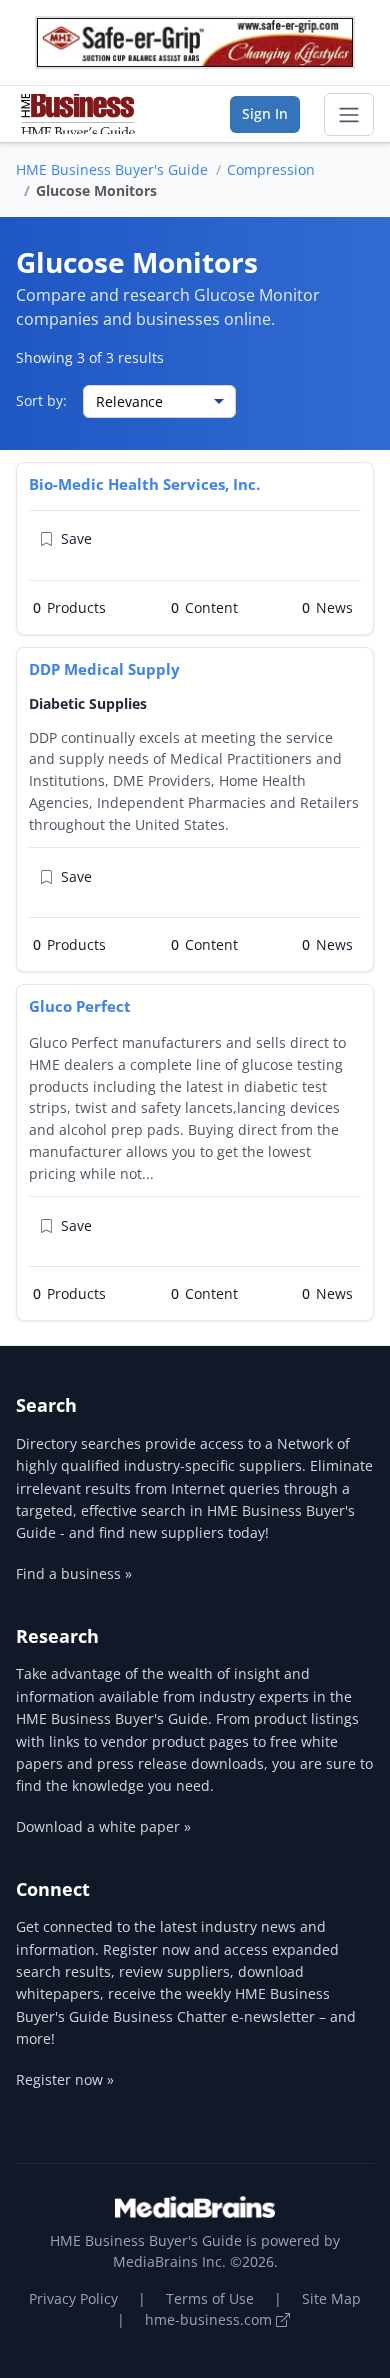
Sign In (265, 113)
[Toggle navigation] (349, 115)
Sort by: (41, 400)
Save (76, 538)
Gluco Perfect (80, 1006)
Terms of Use (210, 2298)
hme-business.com (210, 2319)
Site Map (331, 2298)
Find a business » (74, 1573)
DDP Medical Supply (104, 669)
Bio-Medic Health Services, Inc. (144, 484)
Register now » (65, 2079)
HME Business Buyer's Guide (112, 169)
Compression (271, 169)
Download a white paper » (103, 1826)
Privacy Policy (73, 2298)
